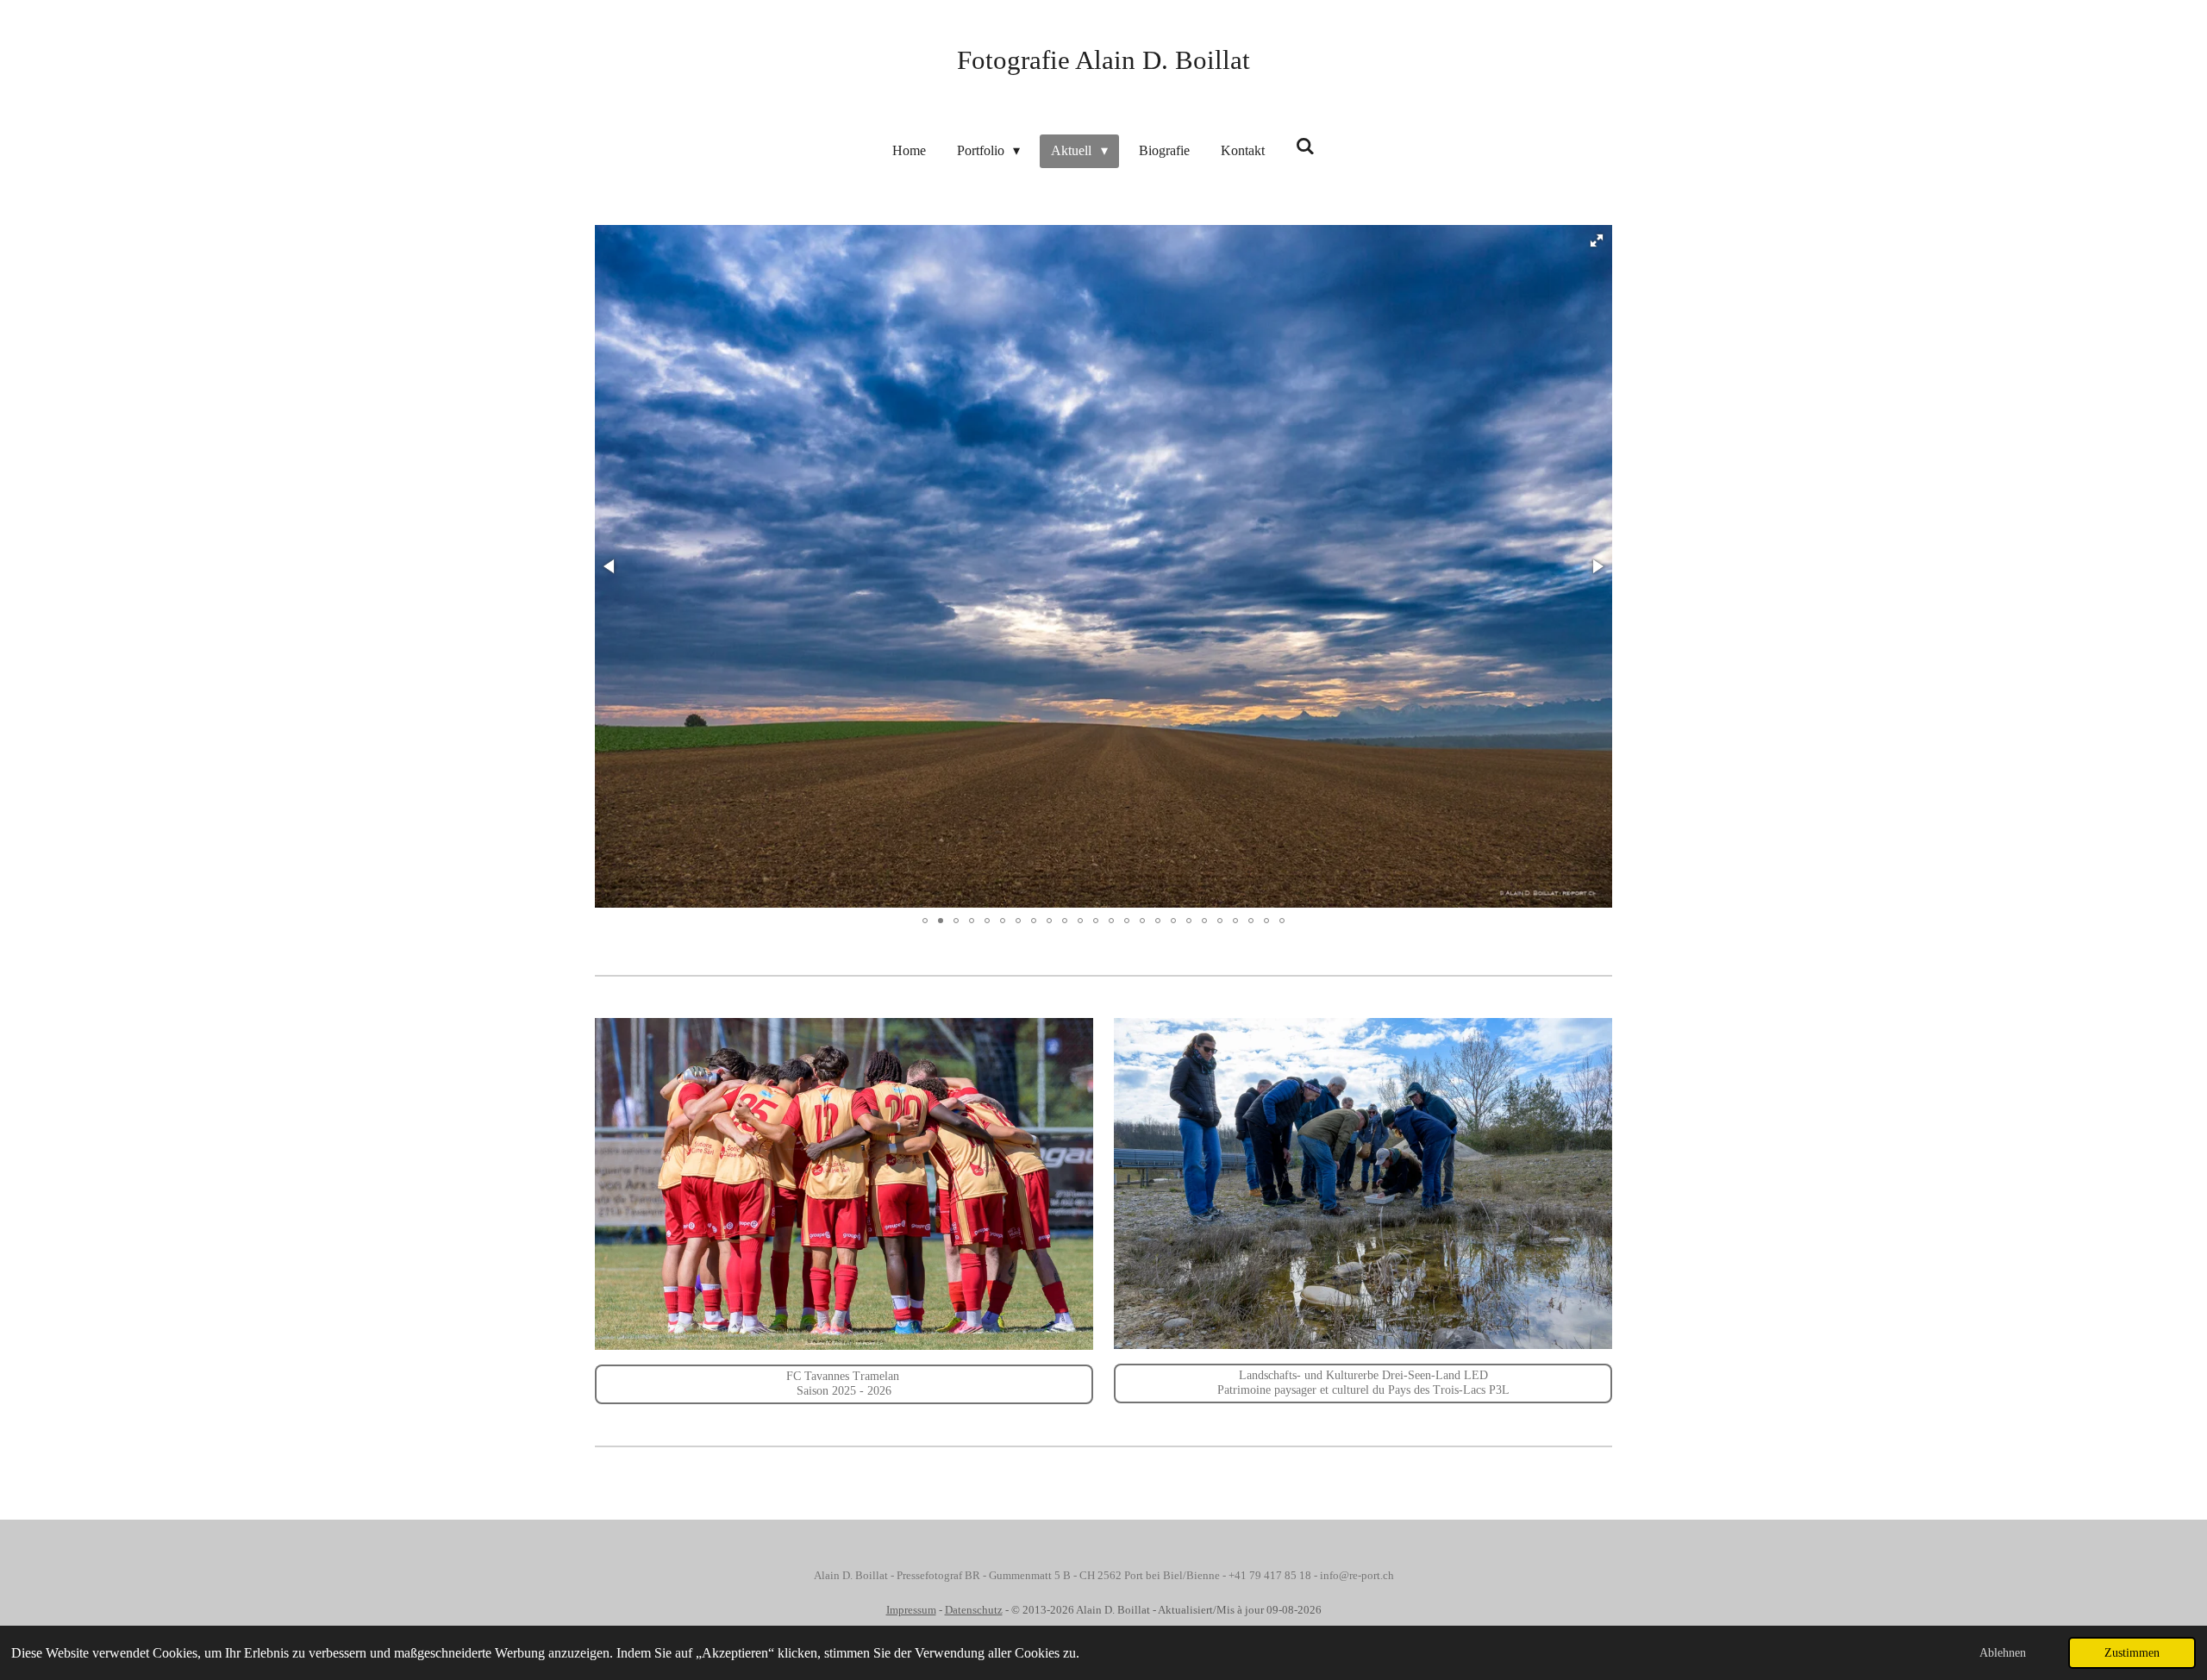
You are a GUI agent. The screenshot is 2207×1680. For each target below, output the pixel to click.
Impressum (911, 1610)
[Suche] (1305, 147)
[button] (1597, 240)
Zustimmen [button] (2132, 1652)
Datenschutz (974, 1610)
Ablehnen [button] (2003, 1652)
